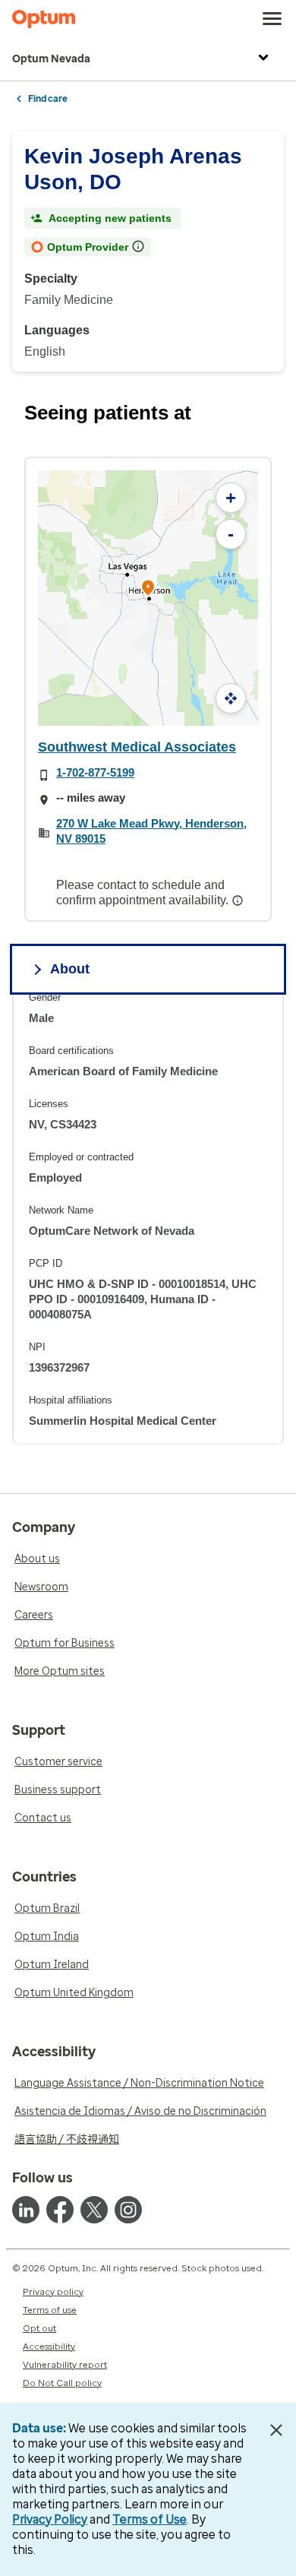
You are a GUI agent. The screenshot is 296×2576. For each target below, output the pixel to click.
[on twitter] (94, 2210)
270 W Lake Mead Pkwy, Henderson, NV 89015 (151, 831)
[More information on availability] (239, 900)
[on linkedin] (26, 2210)
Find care (48, 99)
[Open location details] (148, 589)
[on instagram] (128, 2210)
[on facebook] (60, 2210)
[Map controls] (231, 698)
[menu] (272, 19)
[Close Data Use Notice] (276, 2430)
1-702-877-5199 (95, 772)
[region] (148, 1218)
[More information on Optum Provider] (140, 246)
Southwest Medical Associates (137, 747)
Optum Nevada (51, 59)
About (70, 969)
